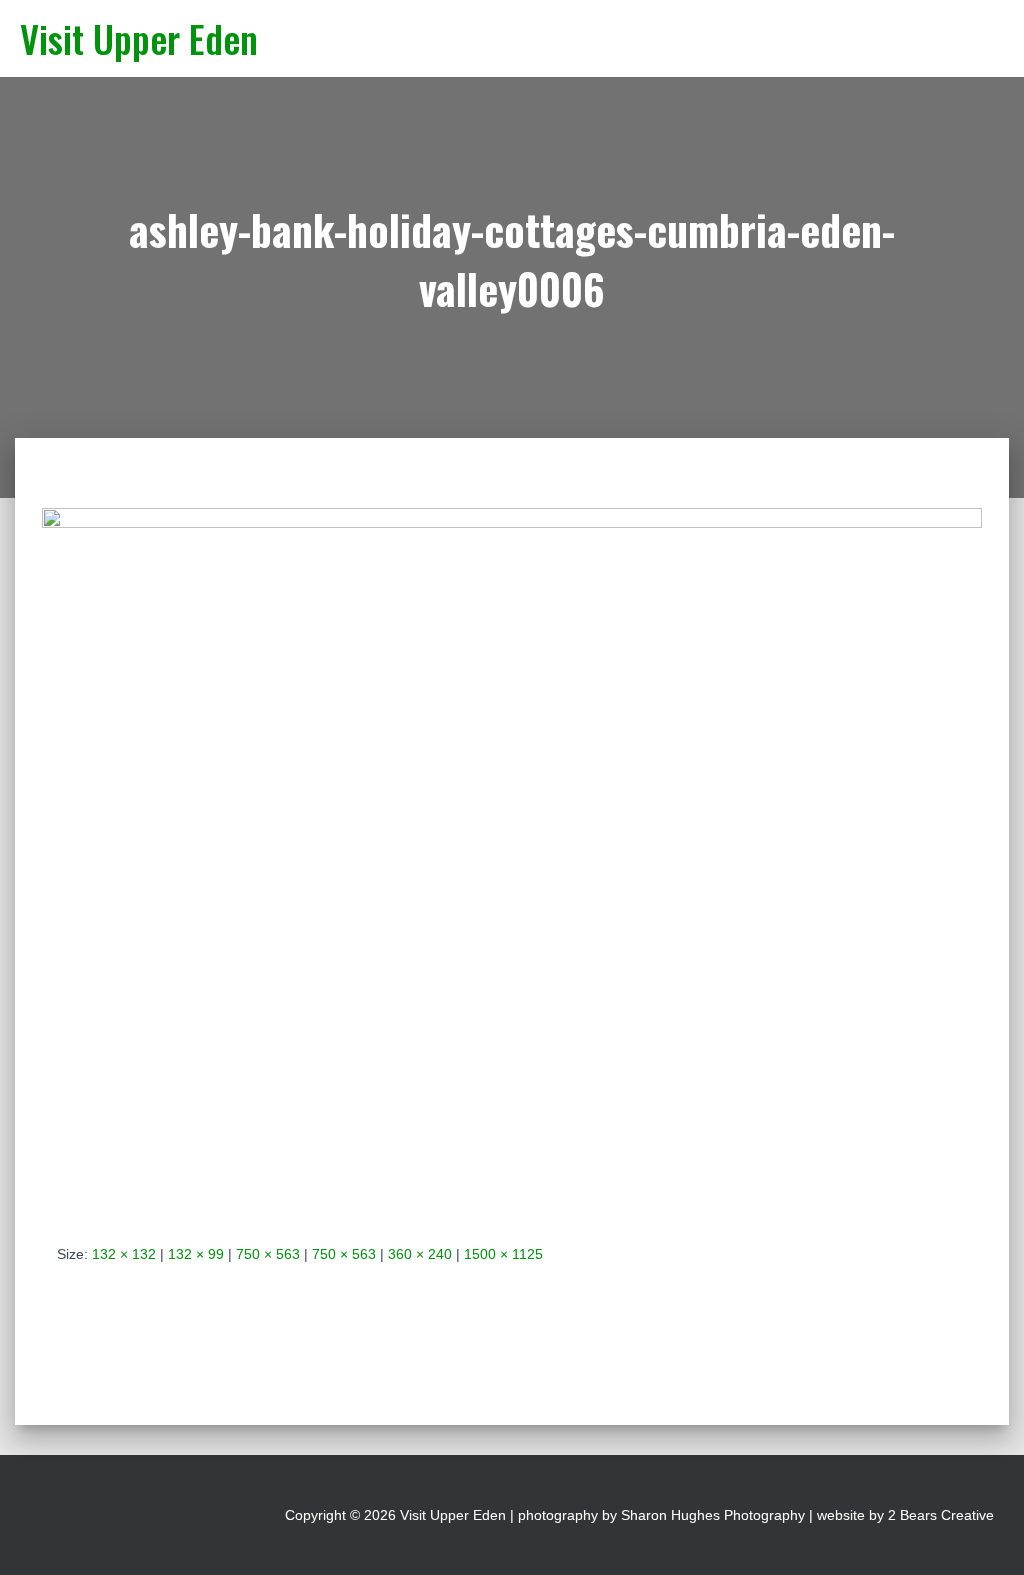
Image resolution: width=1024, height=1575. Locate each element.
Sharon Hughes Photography (713, 1515)
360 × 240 (420, 1254)
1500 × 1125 (503, 1254)
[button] (921, 28)
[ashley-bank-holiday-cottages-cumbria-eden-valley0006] (512, 859)
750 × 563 (268, 1254)
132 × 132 (124, 1254)
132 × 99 (196, 1254)
